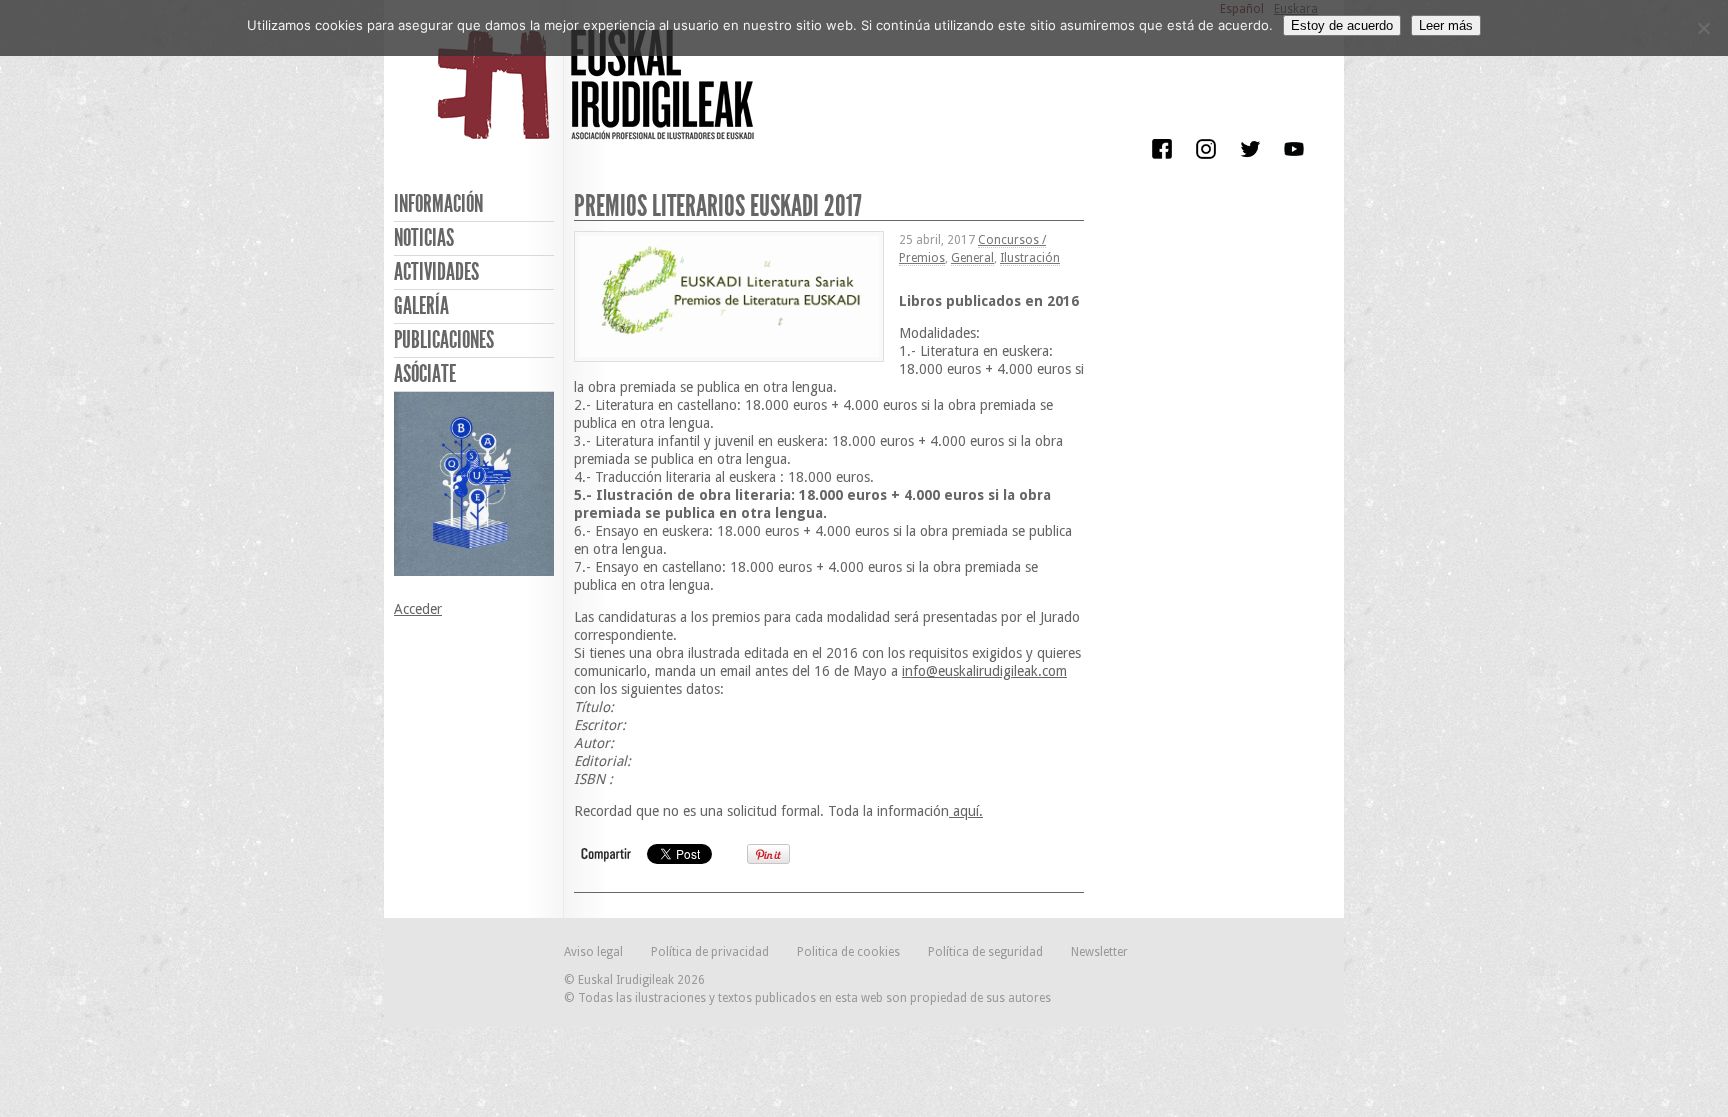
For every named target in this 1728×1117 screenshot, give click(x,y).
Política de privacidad (710, 952)
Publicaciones (444, 340)
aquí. (966, 811)
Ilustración (1030, 258)
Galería (421, 306)
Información (438, 204)
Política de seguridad (985, 952)
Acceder (418, 609)
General (972, 258)
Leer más (1446, 25)
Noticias (424, 238)
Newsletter (1099, 952)
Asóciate (425, 374)
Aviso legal (593, 952)
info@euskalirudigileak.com (984, 671)
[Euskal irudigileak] (599, 98)
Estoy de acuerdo (1342, 25)
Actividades (436, 272)
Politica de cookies (848, 952)
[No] (1703, 28)
